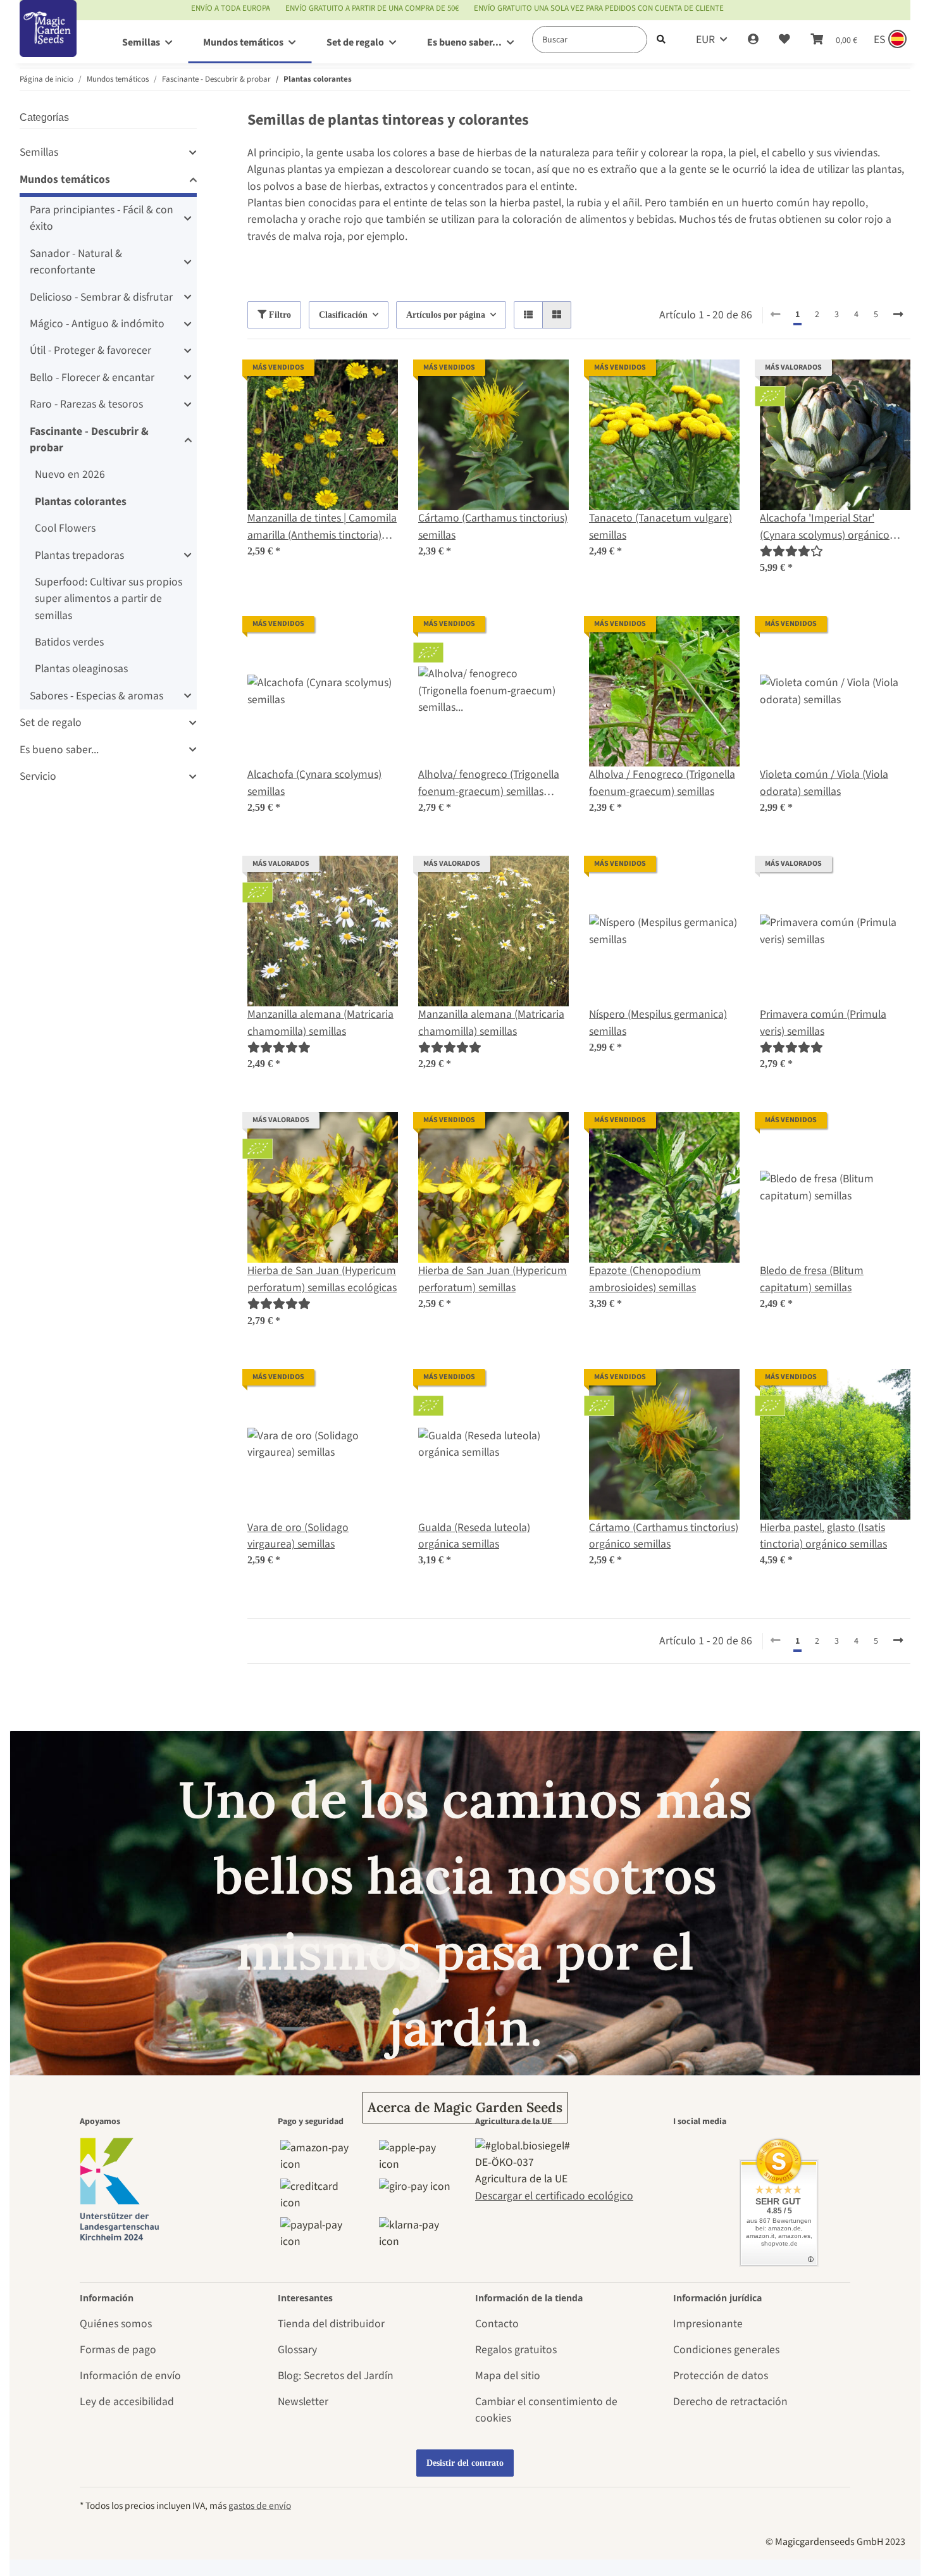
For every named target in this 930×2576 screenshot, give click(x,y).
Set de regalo (51, 722)
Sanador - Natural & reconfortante (76, 262)
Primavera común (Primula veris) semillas (823, 1022)
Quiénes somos (116, 2324)
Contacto (497, 2324)
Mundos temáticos (65, 179)
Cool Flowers (65, 528)
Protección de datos (721, 2376)
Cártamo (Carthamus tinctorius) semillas (493, 526)
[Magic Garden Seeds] (48, 41)
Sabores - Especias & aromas (96, 696)
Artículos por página (446, 315)
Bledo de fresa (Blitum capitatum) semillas (812, 1279)
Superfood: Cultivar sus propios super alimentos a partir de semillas (108, 599)
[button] (753, 40)
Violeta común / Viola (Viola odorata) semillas (824, 783)
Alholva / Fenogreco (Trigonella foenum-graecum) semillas (662, 783)
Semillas (39, 152)
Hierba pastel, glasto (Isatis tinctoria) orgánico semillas (823, 1536)
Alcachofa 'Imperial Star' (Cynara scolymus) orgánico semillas (825, 527)
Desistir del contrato (465, 2463)
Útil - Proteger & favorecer (90, 350)
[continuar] (898, 315)
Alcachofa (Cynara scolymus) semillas (314, 783)
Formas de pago (118, 2350)
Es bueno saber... (59, 750)
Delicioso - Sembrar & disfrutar (101, 297)
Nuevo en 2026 (70, 474)
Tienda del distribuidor (331, 2324)
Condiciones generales (726, 2350)
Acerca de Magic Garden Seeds (465, 2107)
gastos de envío (260, 2506)
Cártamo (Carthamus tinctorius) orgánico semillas (664, 1536)
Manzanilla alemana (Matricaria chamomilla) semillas (320, 1022)
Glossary (297, 2350)
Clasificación (343, 315)
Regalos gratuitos (516, 2350)
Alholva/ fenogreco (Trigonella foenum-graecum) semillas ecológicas (489, 783)
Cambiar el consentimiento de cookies (546, 2410)
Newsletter (303, 2402)
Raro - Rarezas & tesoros (86, 404)
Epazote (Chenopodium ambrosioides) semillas (645, 1279)
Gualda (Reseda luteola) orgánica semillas (474, 1536)
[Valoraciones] (791, 552)
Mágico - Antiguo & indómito (97, 324)
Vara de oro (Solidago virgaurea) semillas (298, 1536)
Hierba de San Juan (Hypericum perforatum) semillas (493, 1279)
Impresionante (708, 2324)
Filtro (279, 315)
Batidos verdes (69, 642)
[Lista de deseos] (784, 40)
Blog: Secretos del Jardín (336, 2376)
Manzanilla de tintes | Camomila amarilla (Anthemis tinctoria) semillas (322, 527)
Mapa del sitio (508, 2376)
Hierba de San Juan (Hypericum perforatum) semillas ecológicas (322, 1279)
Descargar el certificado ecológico (554, 2196)
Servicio (38, 776)
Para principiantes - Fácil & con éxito (102, 218)
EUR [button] (705, 40)
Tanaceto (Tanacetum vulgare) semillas (660, 526)
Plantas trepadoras (79, 555)
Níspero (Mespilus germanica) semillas (658, 1022)
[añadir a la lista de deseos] (376, 381)
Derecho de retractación (730, 2402)
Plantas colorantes (81, 502)
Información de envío (130, 2376)
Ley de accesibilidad (127, 2402)
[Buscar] (661, 40)
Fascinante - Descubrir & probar (89, 440)
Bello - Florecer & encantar (92, 378)
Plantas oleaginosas (81, 669)
